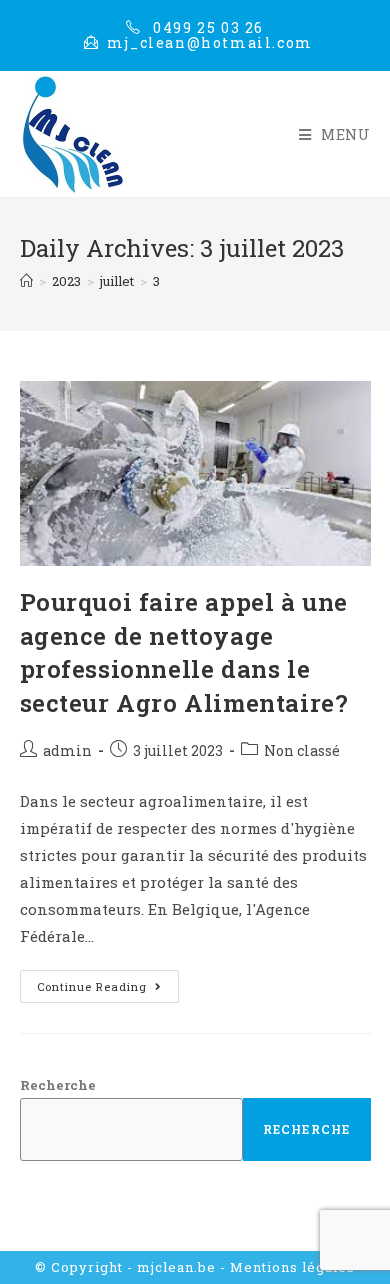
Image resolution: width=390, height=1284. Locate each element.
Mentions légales (292, 1267)
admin (67, 750)
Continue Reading (108, 982)
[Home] (26, 281)
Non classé (302, 750)
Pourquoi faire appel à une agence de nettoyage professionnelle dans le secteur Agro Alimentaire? (184, 652)
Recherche (58, 1085)
